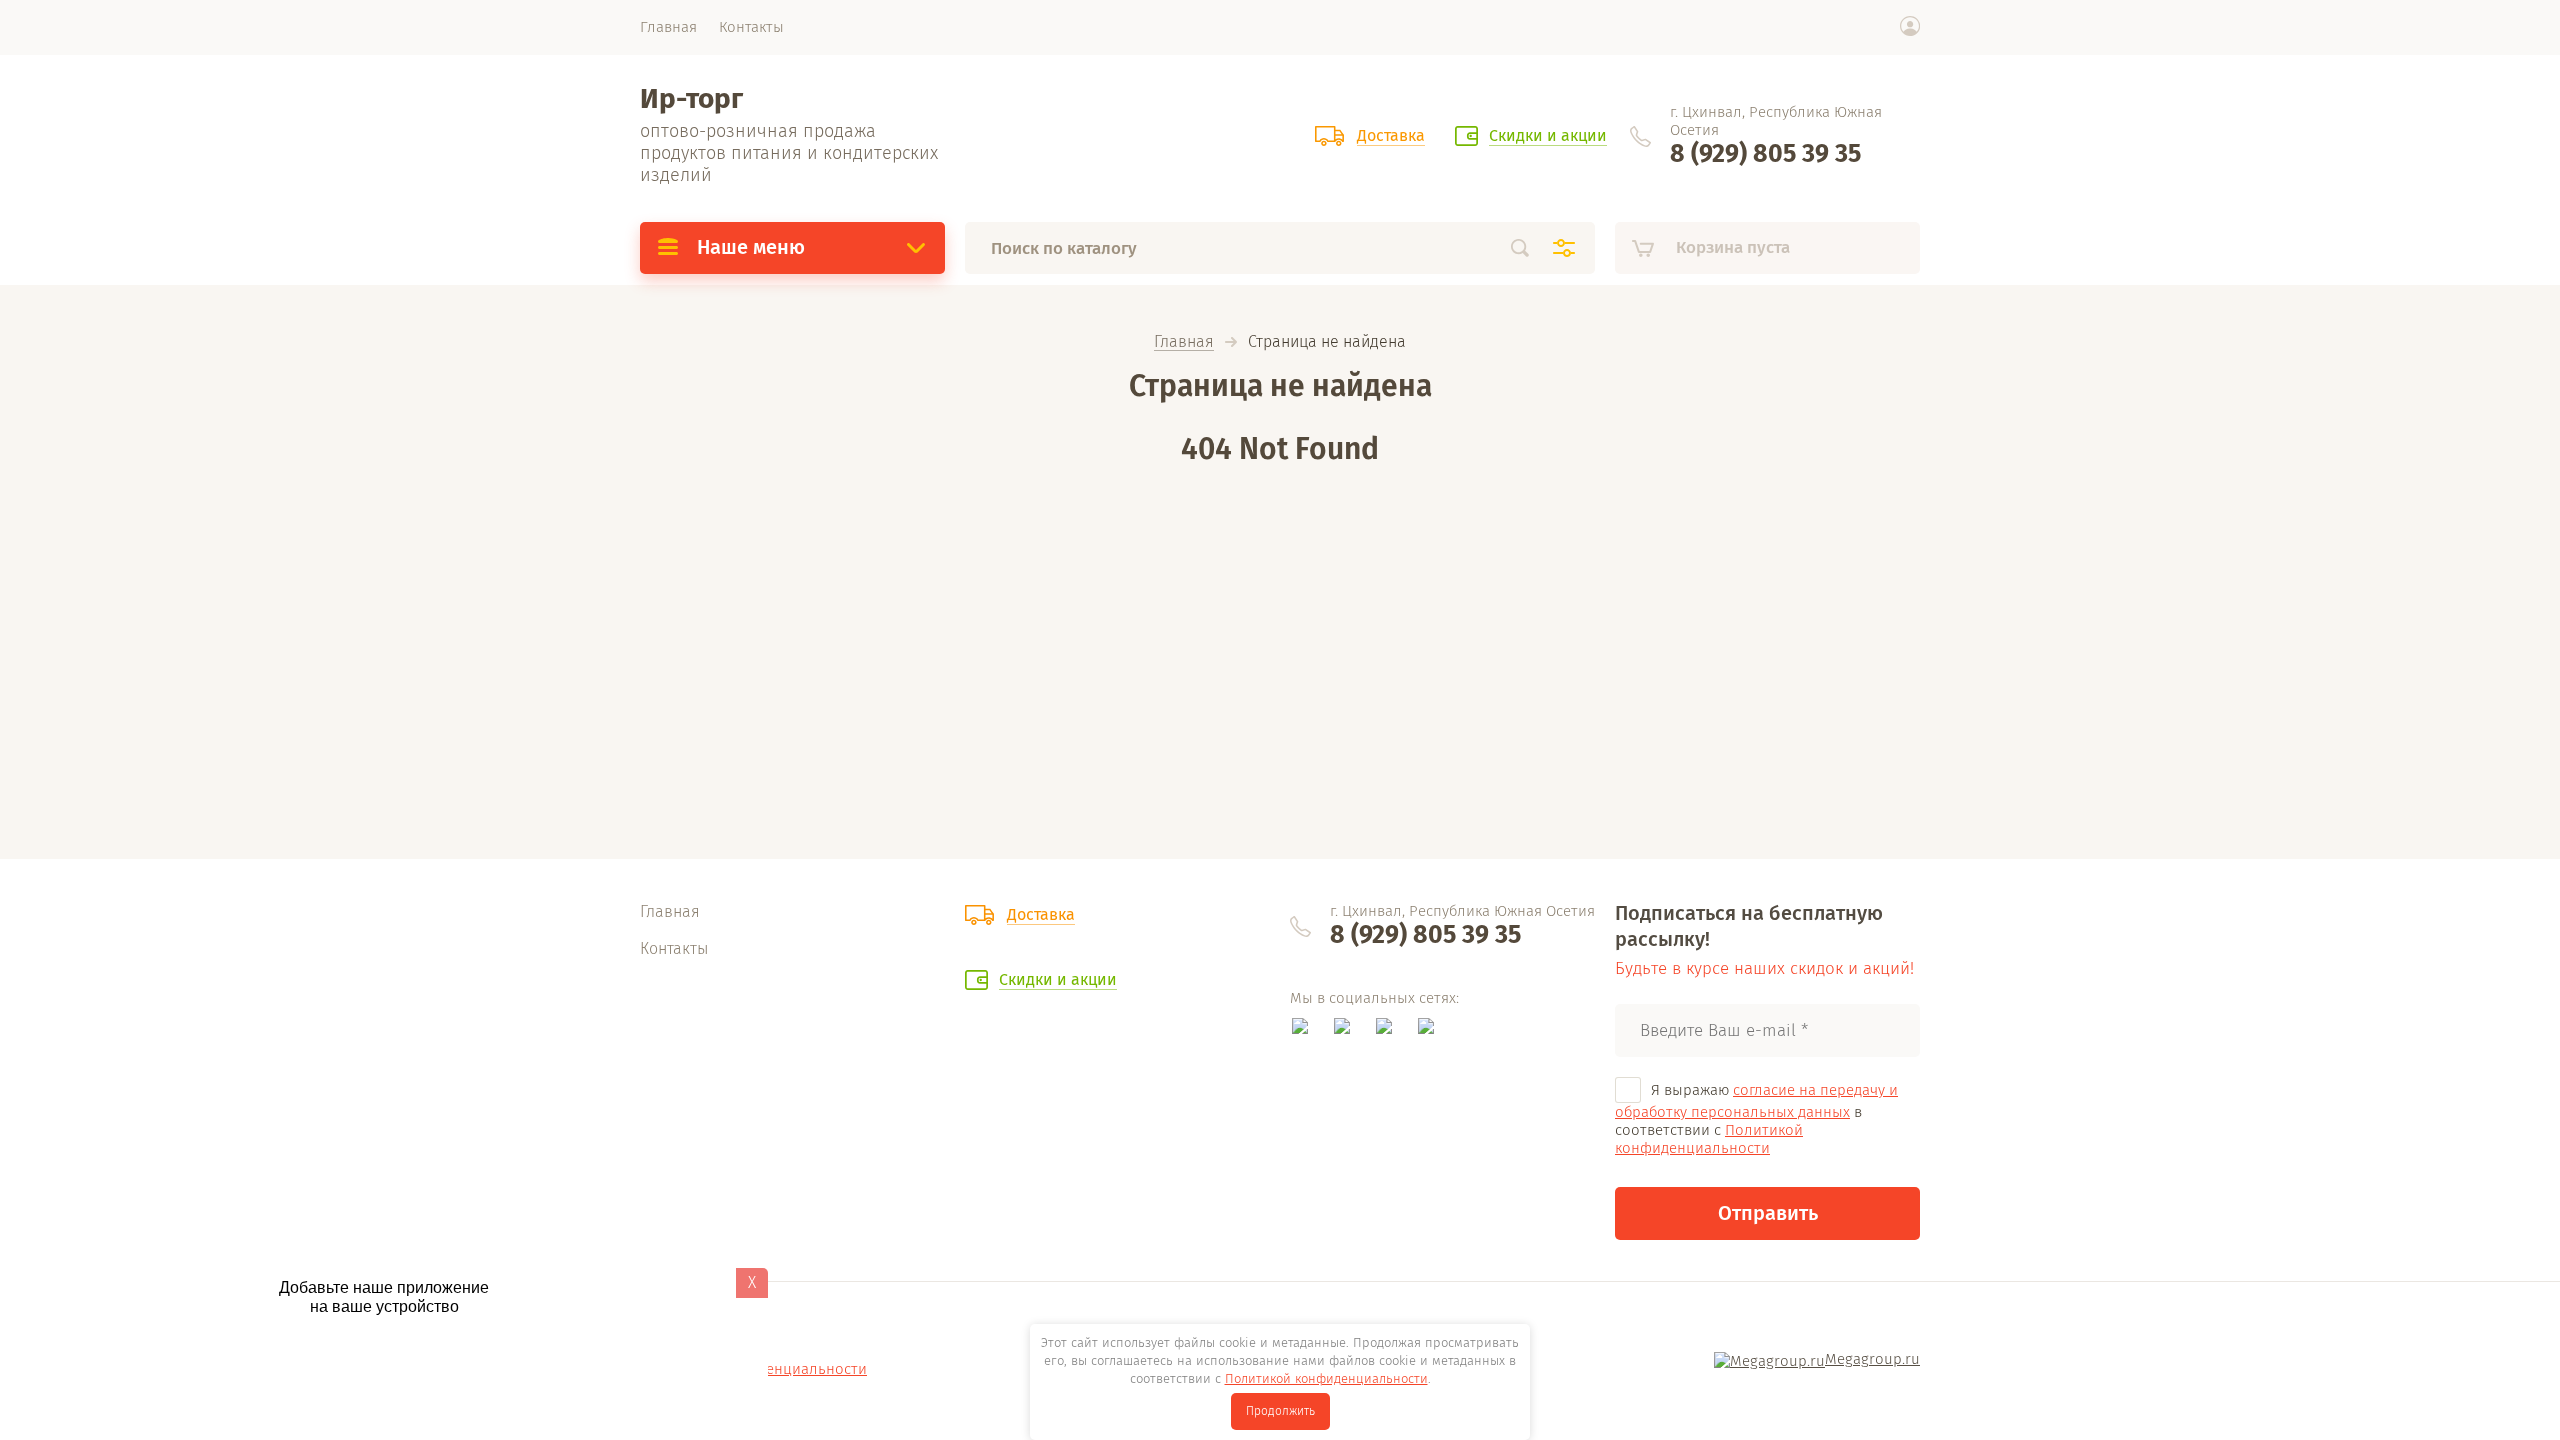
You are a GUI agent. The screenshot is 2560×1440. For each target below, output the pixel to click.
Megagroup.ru (1872, 1359)
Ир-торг (691, 98)
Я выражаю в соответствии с (1756, 1119)
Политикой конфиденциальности (1709, 1139)
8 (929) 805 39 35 (1765, 154)
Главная (1184, 342)
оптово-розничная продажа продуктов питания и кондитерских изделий (789, 153)
